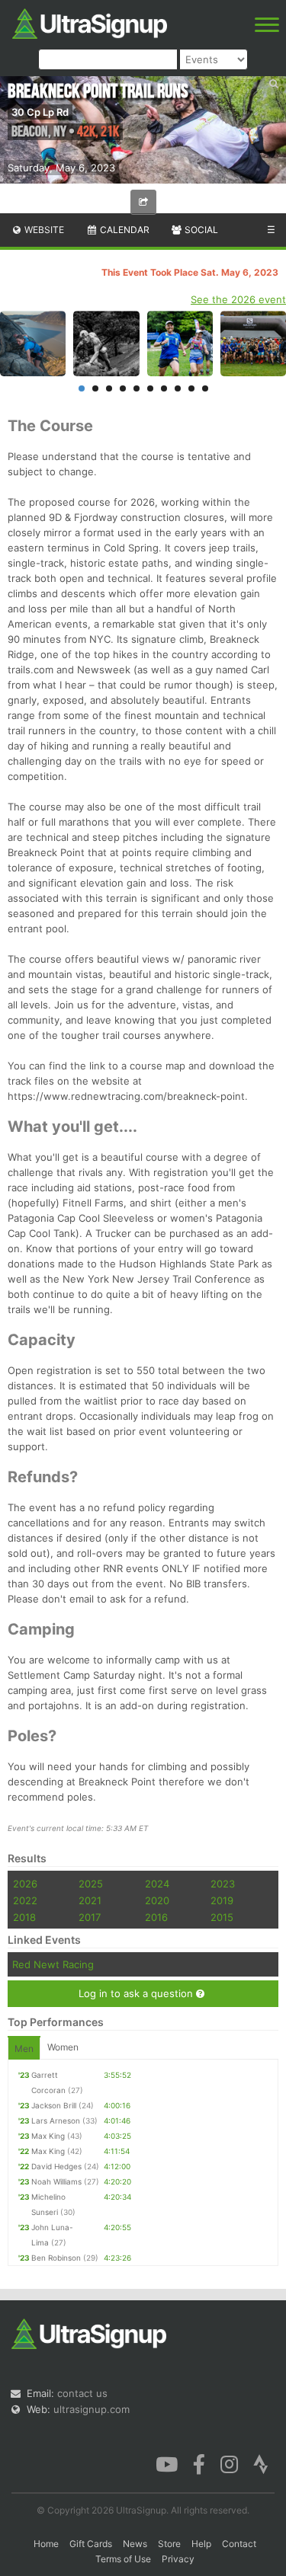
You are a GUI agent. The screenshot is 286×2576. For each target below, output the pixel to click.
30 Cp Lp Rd (40, 112)
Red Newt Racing (53, 1964)
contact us (82, 2393)
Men (24, 2049)
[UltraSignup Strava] (261, 2463)
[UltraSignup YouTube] (167, 2463)
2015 (222, 1917)
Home (46, 2544)
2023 (223, 1884)
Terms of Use (123, 2559)
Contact (239, 2544)
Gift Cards (91, 2544)
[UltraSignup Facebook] (199, 2463)
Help (201, 2544)
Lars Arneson (56, 2121)
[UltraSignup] (90, 22)
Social (200, 230)
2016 (156, 1917)
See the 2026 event (238, 299)
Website (43, 230)
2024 (157, 1884)
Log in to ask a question (137, 1993)
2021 (90, 1900)
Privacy (178, 2559)
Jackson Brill (54, 2105)
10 (205, 388)
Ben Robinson (56, 2258)
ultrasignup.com (92, 2409)
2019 (222, 1900)
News (135, 2544)
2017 (90, 1917)
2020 (157, 1900)
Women (63, 2047)
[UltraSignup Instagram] (229, 2463)
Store (169, 2544)
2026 (25, 1884)
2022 (25, 1900)
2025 (91, 1884)
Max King (48, 2136)
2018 (24, 1917)
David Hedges (56, 2166)
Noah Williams (56, 2181)
